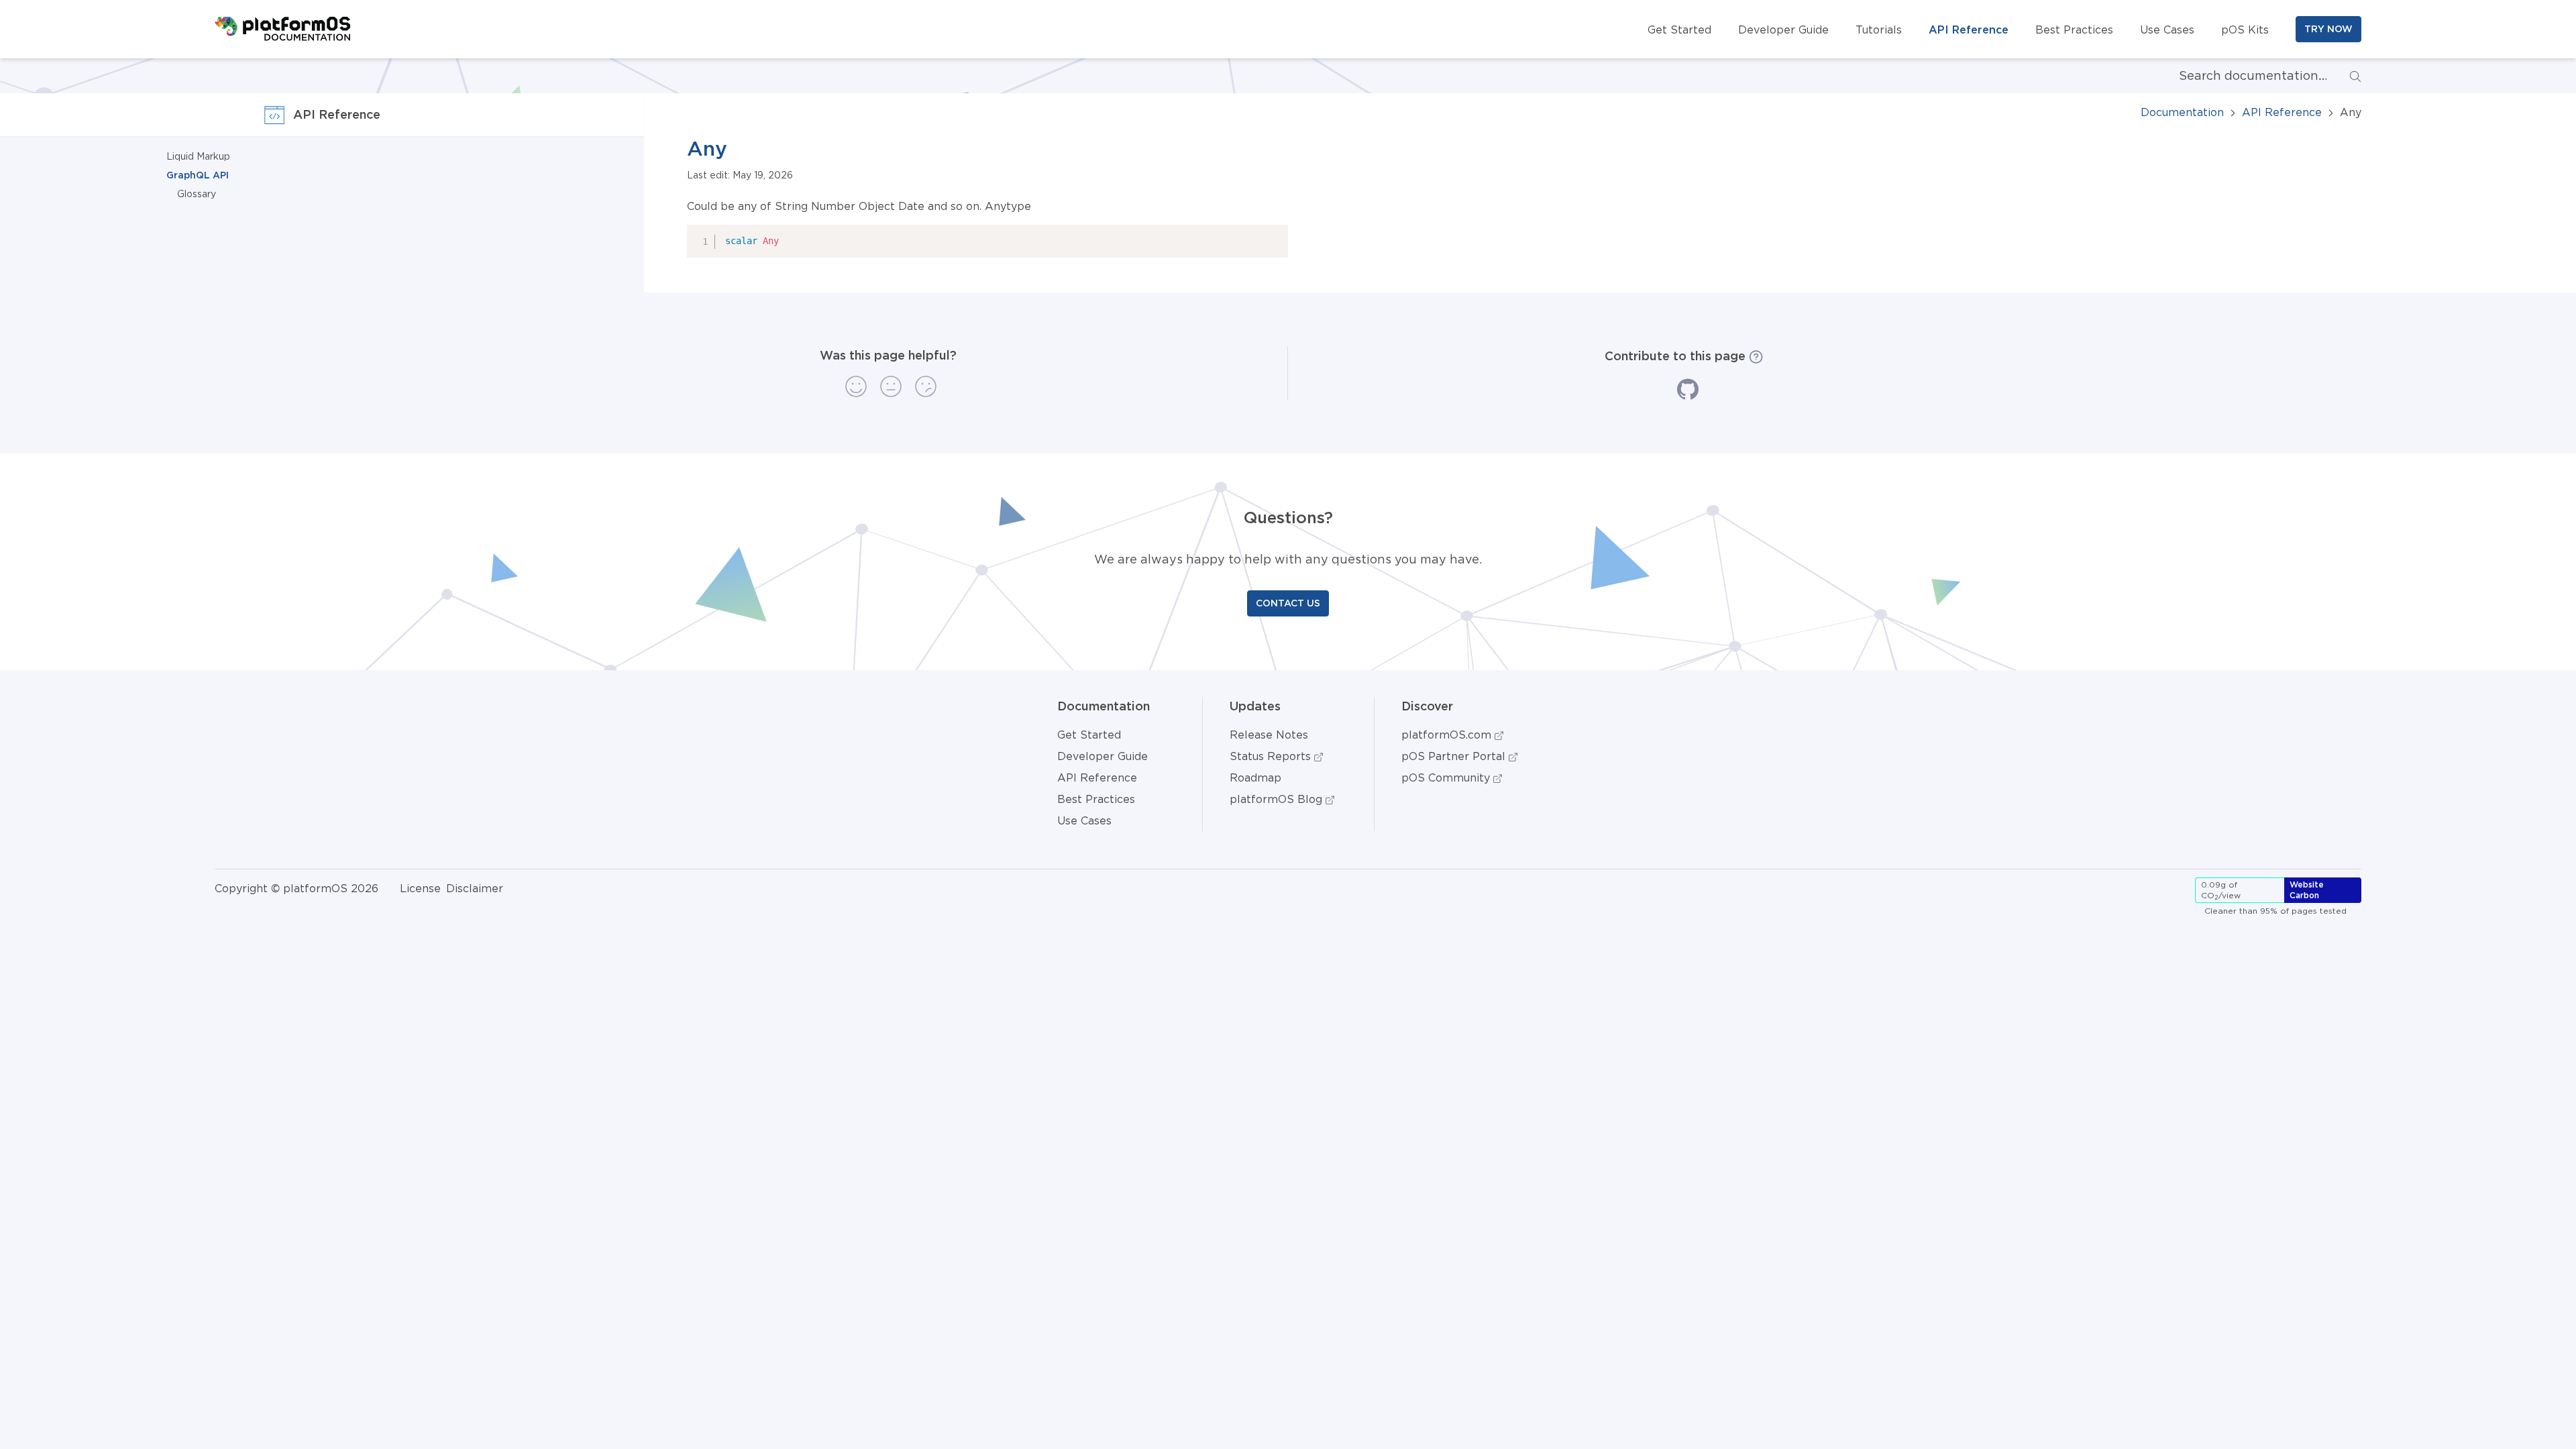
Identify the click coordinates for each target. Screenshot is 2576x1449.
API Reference (1969, 30)
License (420, 888)
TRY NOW (2328, 29)
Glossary (197, 194)
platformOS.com (1448, 735)
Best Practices (2074, 30)
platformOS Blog (1278, 799)
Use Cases (2167, 30)
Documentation (2182, 112)
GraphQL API (198, 175)
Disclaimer (475, 888)
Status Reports (1272, 756)
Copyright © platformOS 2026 (297, 888)
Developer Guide (1783, 30)
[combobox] (2242, 76)
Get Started (1679, 30)
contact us (1288, 603)
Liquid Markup (198, 156)
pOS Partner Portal (1455, 756)
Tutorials (1879, 30)
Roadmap (1255, 777)
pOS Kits (2245, 30)
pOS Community (1447, 777)
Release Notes (1269, 735)
